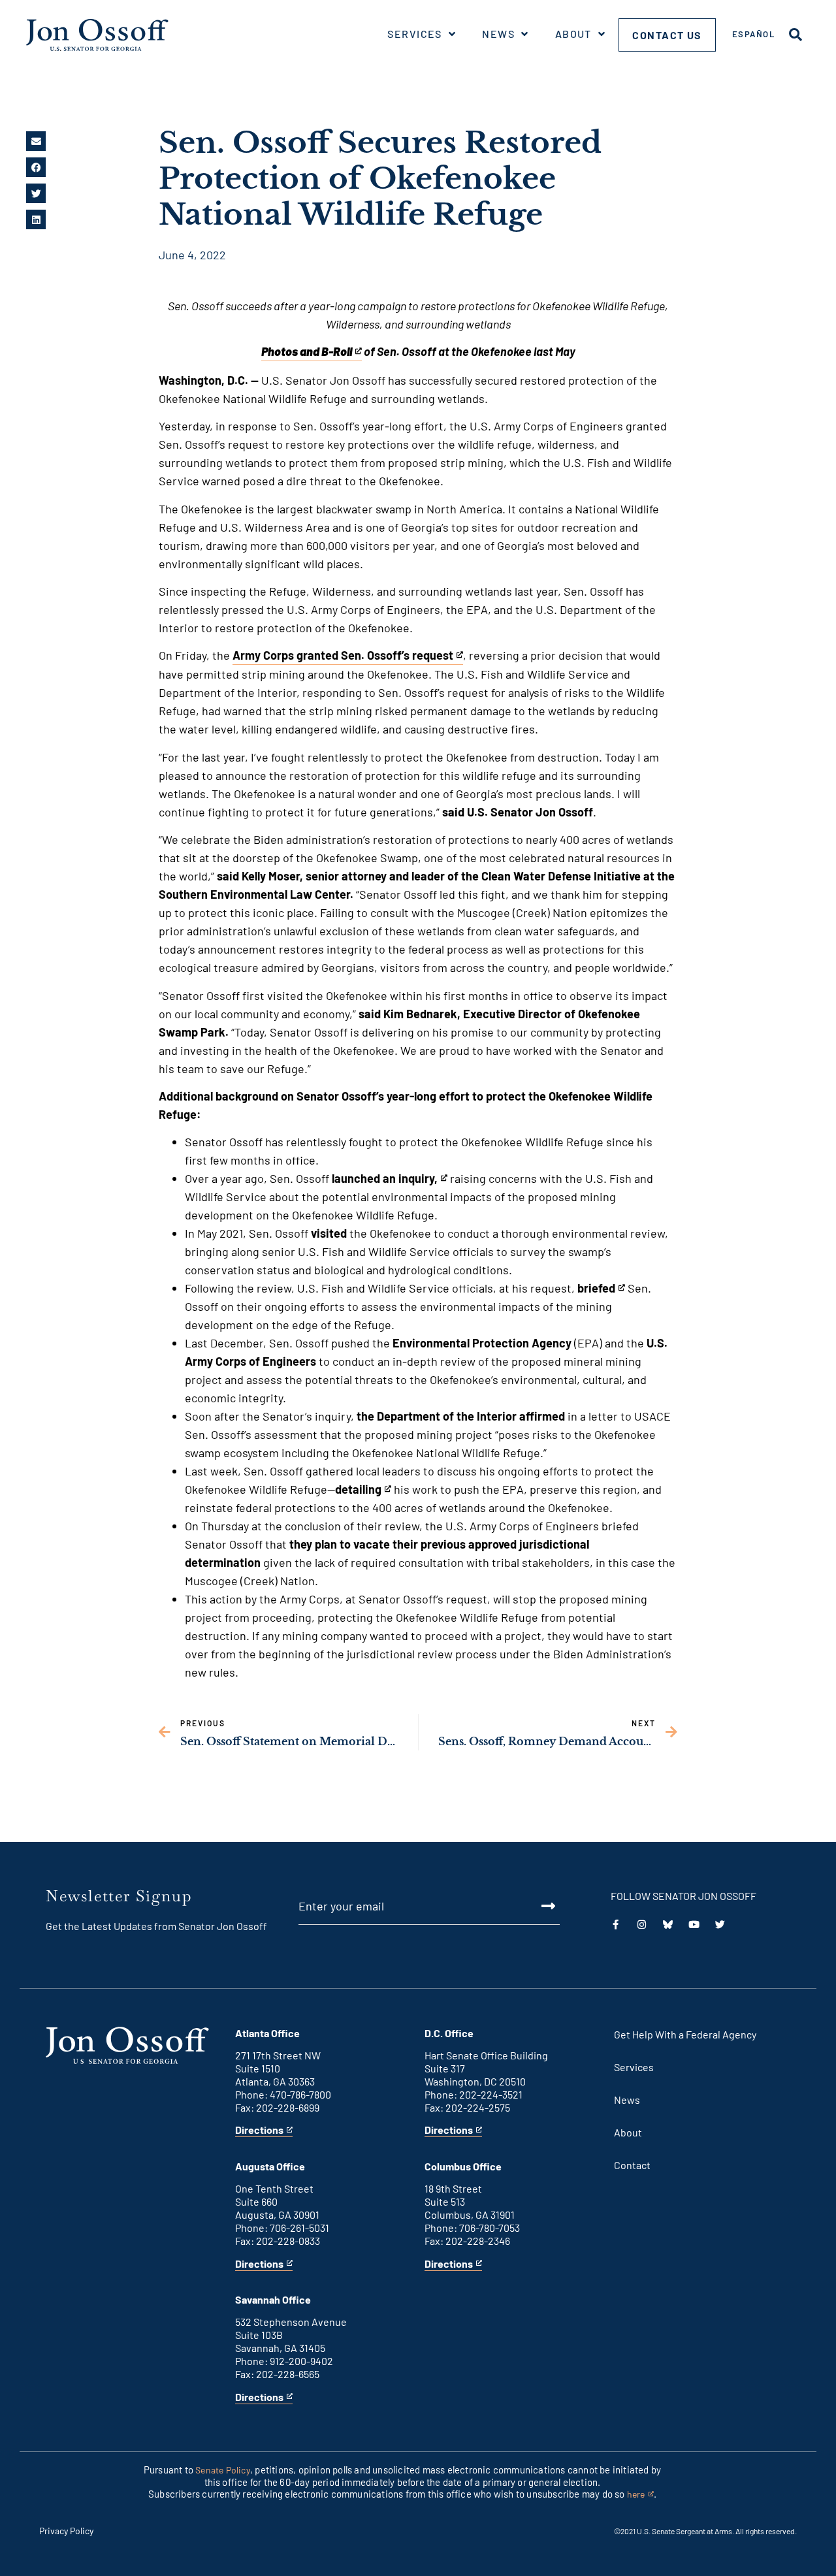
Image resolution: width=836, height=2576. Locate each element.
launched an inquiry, (385, 1179)
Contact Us (667, 35)
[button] (36, 141)
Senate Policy (223, 2470)
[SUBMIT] (534, 1906)
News (498, 34)
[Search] (796, 35)
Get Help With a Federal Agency (685, 2034)
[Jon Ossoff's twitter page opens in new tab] (720, 1924)
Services (415, 34)
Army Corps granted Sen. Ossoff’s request (343, 656)
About (573, 34)
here (640, 2495)
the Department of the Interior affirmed (461, 1416)
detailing (358, 1490)
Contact (632, 2165)
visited (329, 1233)
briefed (599, 1289)
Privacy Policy (66, 2531)
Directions (259, 2130)
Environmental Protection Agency (482, 1343)
